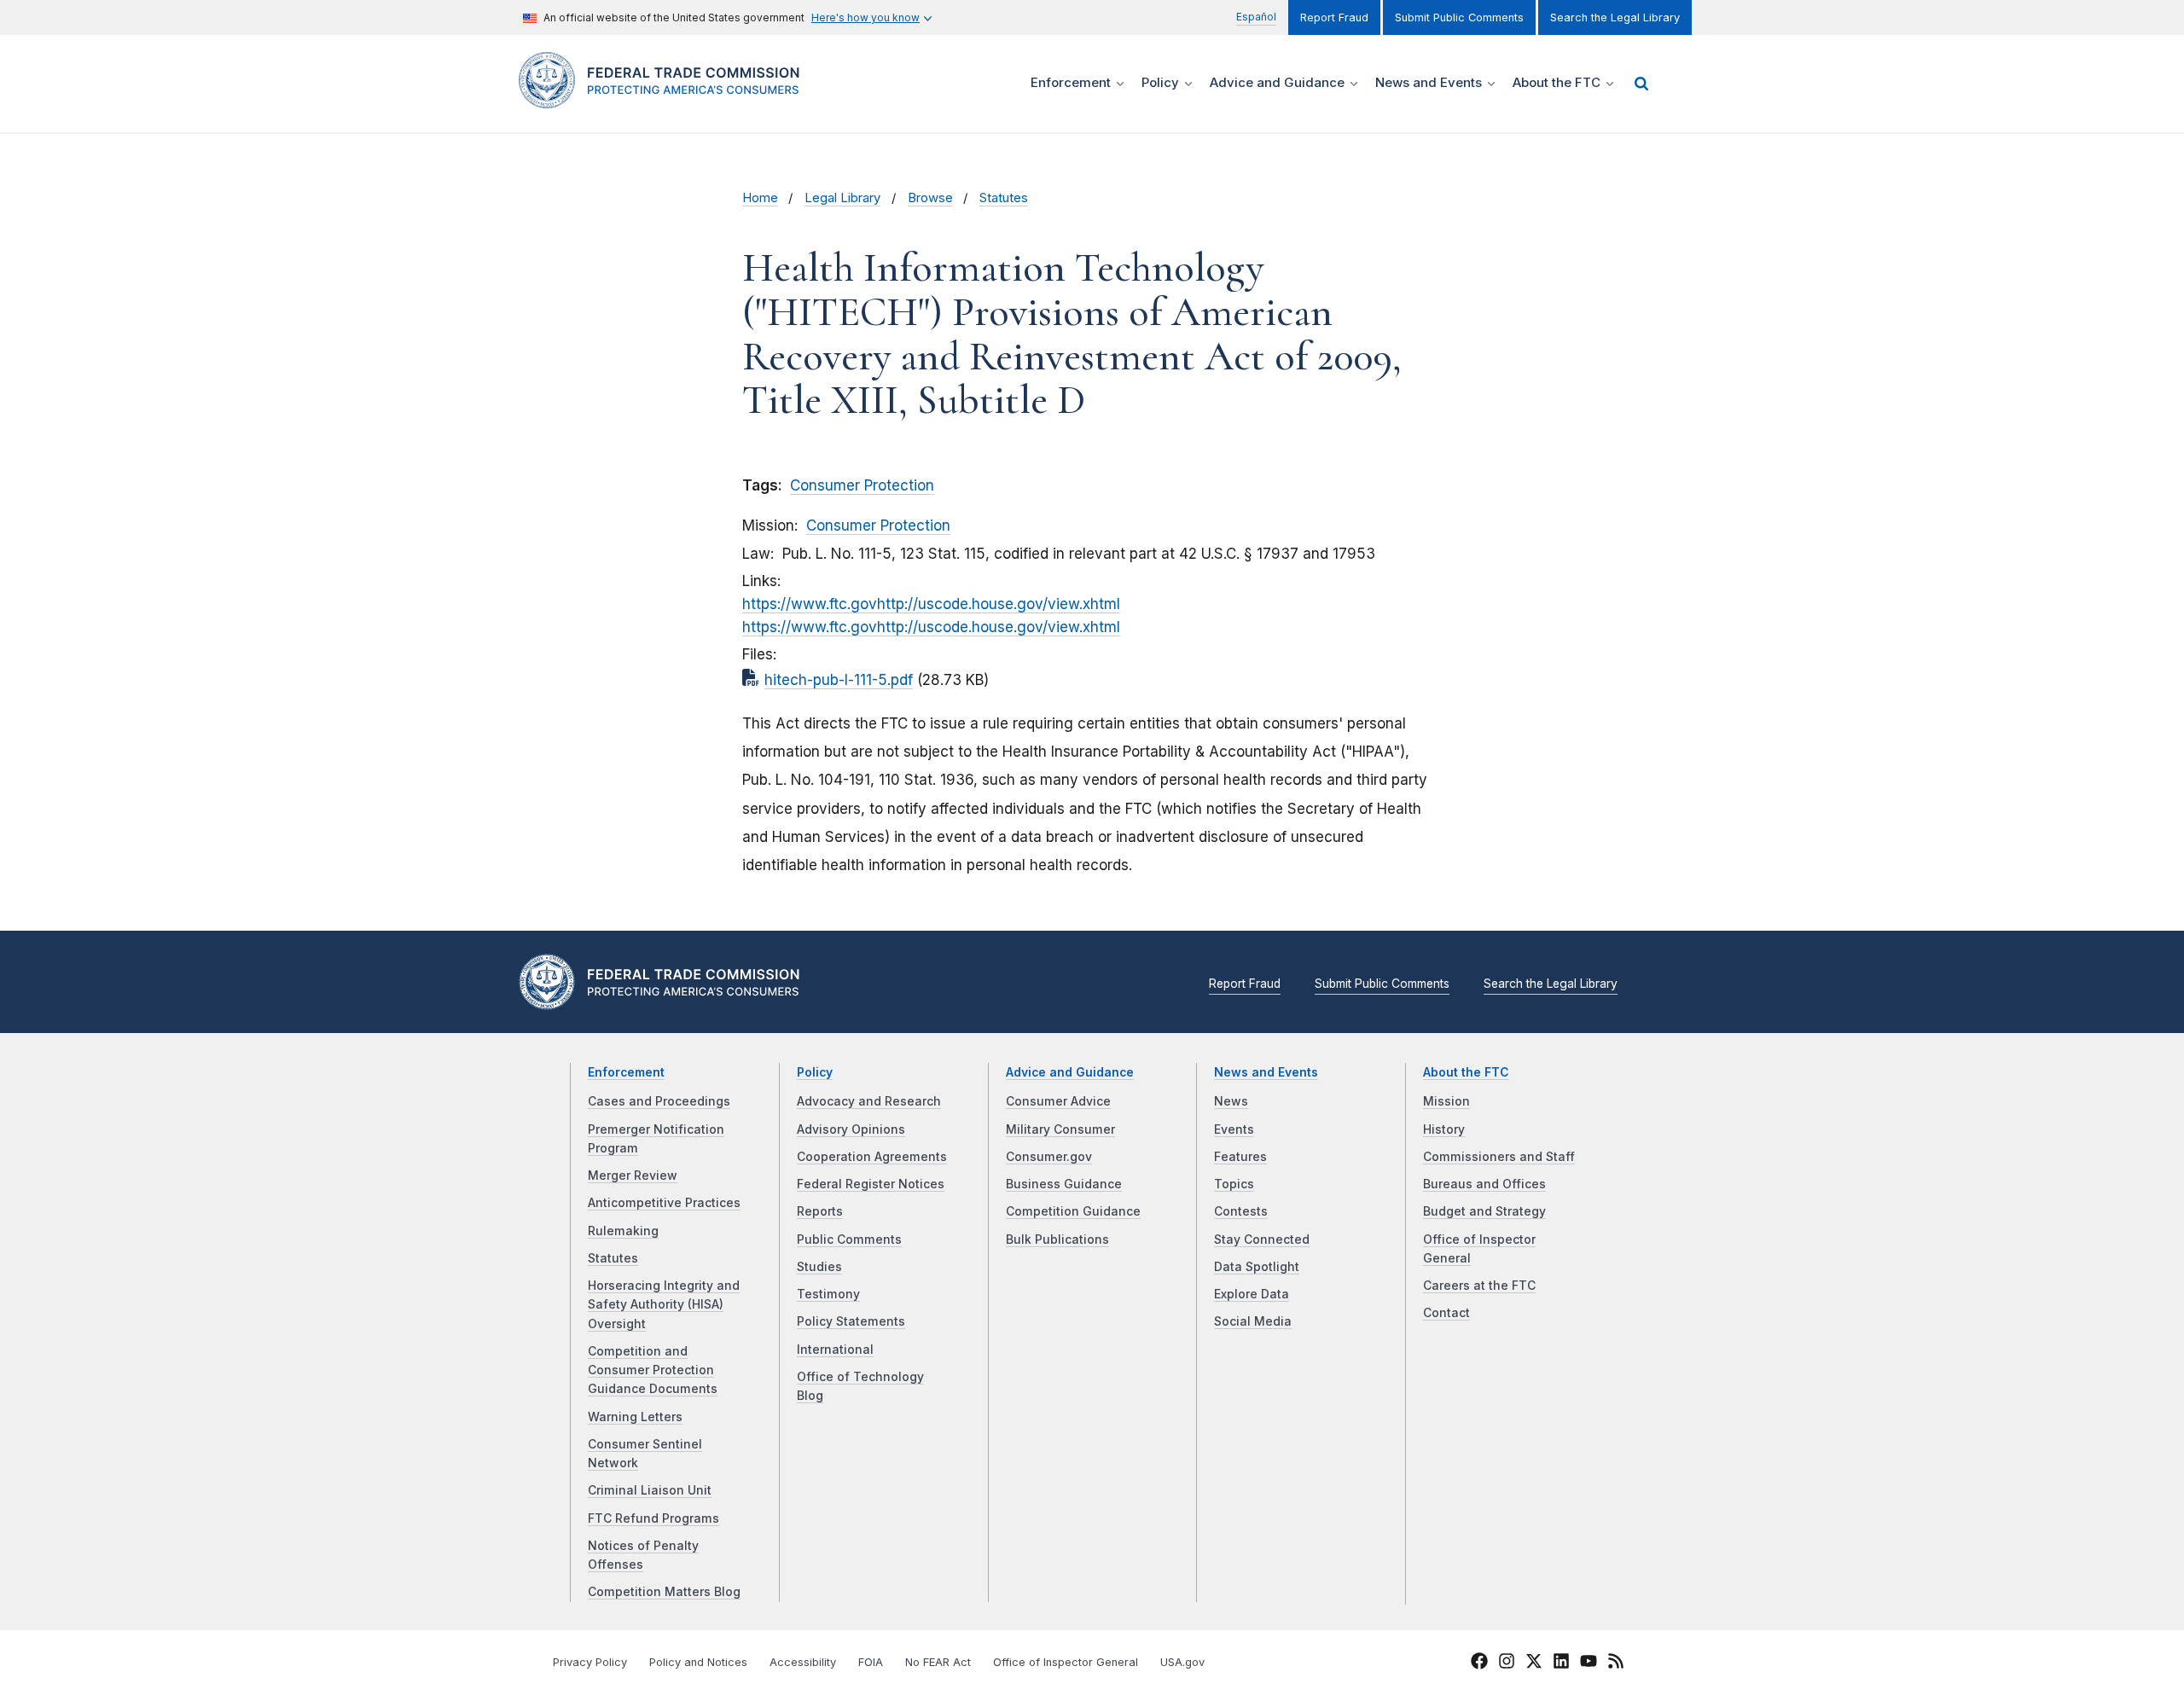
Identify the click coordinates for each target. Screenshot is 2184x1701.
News (1231, 1101)
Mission (1446, 1101)
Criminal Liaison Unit (650, 1490)
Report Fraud (1334, 17)
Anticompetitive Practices (664, 1203)
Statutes (1004, 198)
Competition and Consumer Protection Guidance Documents (653, 1370)
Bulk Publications (1057, 1239)
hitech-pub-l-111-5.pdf (839, 680)
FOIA (871, 1662)
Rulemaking (623, 1231)
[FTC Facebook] (1479, 1663)
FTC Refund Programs (653, 1518)
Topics (1234, 1184)
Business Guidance (1064, 1184)
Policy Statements (851, 1321)
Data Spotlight (1257, 1267)
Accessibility (803, 1662)
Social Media (1253, 1321)
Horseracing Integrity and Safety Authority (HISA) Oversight (664, 1305)
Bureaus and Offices (1484, 1184)
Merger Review (633, 1176)
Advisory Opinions (851, 1129)
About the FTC (1466, 1072)
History (1444, 1129)
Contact (1446, 1313)
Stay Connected (1262, 1239)
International (835, 1350)
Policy (815, 1072)
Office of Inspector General (1066, 1662)
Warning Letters (635, 1417)
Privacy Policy (590, 1662)
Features (1240, 1157)
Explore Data (1252, 1294)
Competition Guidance (1073, 1211)
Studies (819, 1267)
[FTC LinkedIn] (1561, 1663)
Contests (1241, 1211)
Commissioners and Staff (1499, 1157)
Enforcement (626, 1072)
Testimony (828, 1294)
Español (1256, 17)
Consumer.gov (1049, 1157)
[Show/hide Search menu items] (1641, 84)
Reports (820, 1211)
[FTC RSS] (1616, 1663)
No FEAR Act (938, 1662)
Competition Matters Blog (664, 1592)
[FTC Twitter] (1534, 1661)
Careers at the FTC (1479, 1286)
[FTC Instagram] (1507, 1663)
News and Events (1266, 1072)
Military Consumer (1060, 1129)
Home (760, 198)
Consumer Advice (1058, 1101)
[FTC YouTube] (1589, 1663)
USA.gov (1182, 1662)
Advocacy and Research (869, 1101)
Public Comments (849, 1239)
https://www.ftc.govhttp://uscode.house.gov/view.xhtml (931, 604)
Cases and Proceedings (659, 1101)
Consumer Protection (862, 485)
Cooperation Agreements (872, 1157)
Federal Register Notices (871, 1184)
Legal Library (842, 198)
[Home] (666, 99)
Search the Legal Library (1615, 17)
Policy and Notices (698, 1662)
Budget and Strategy (1484, 1211)
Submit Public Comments (1459, 17)
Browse (930, 198)
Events (1234, 1129)
